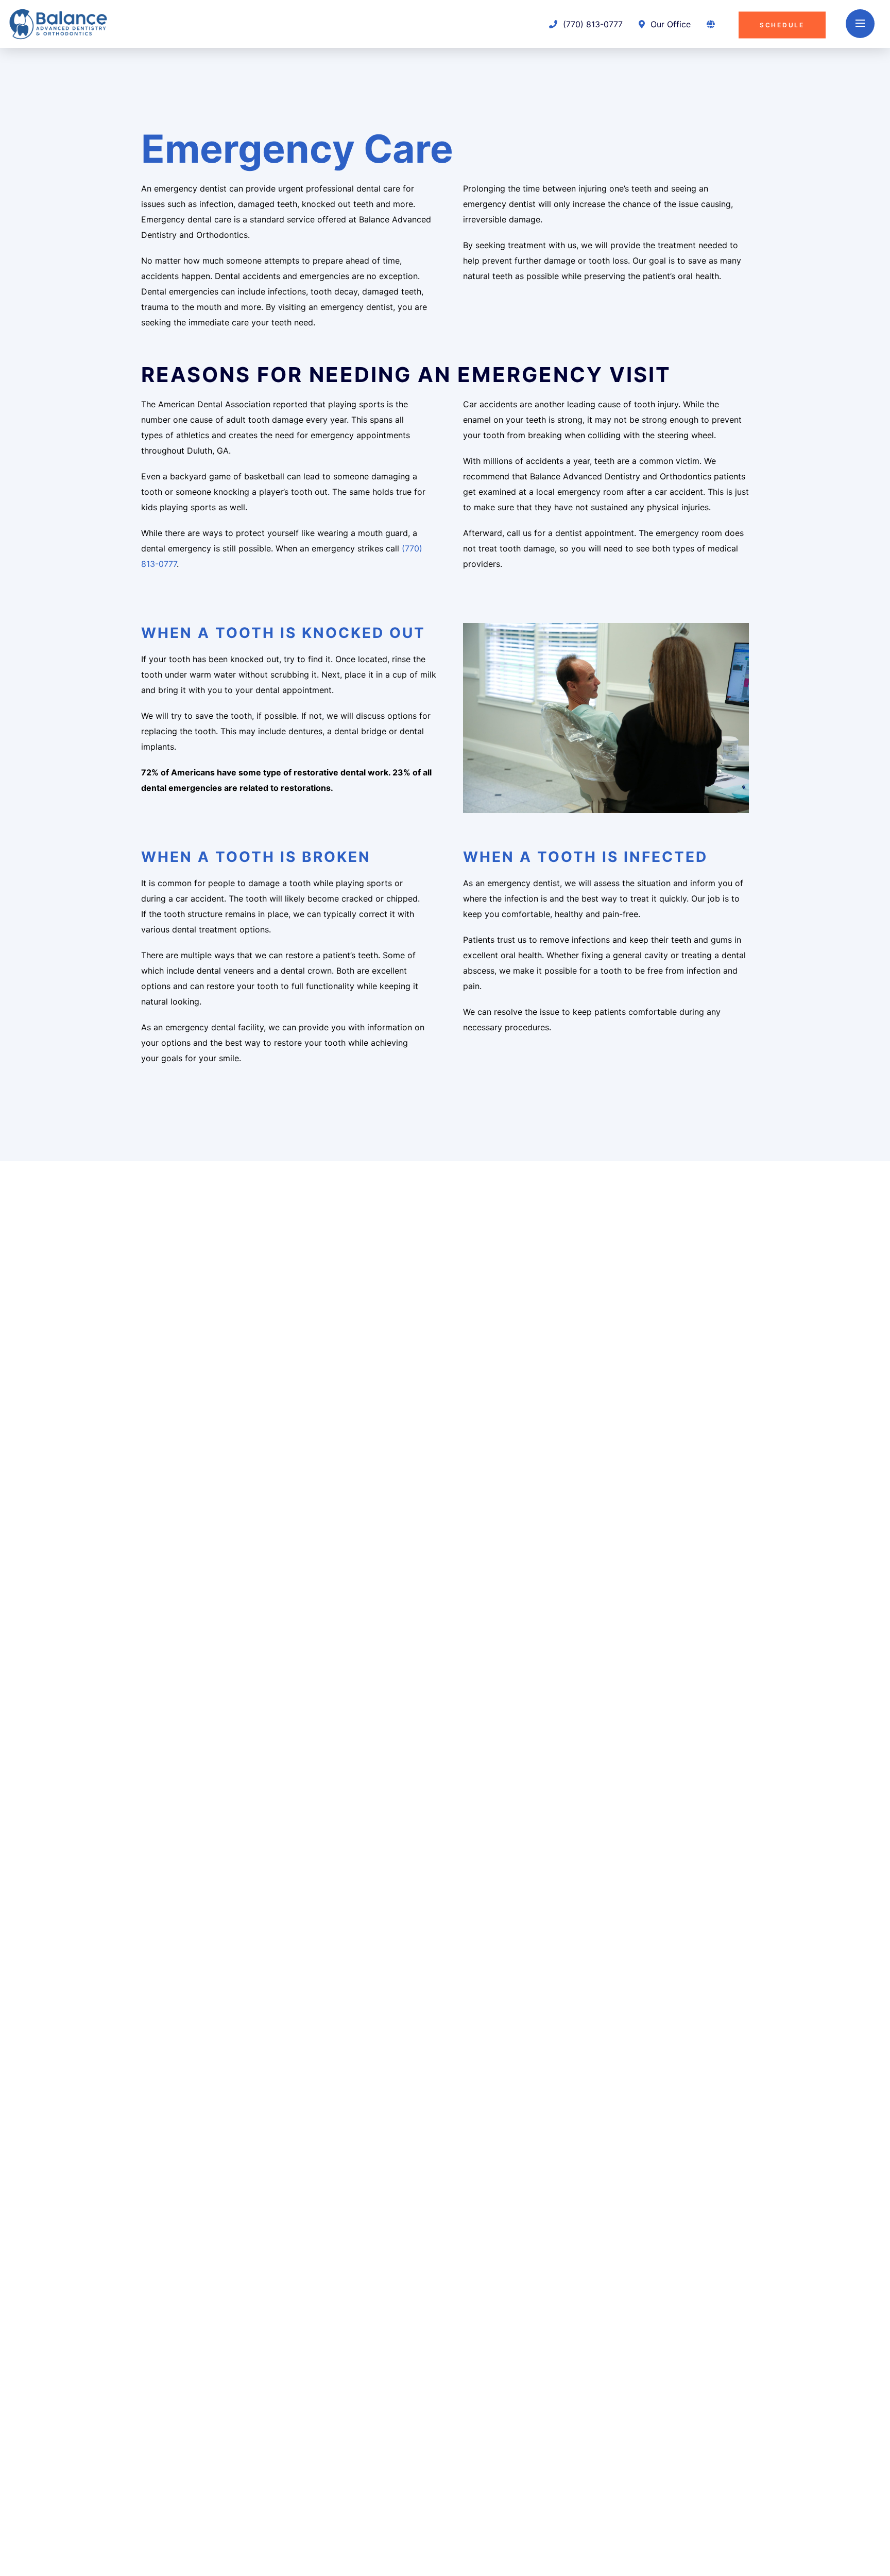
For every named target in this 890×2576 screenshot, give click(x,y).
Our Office (669, 24)
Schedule (782, 24)
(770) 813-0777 (592, 24)
